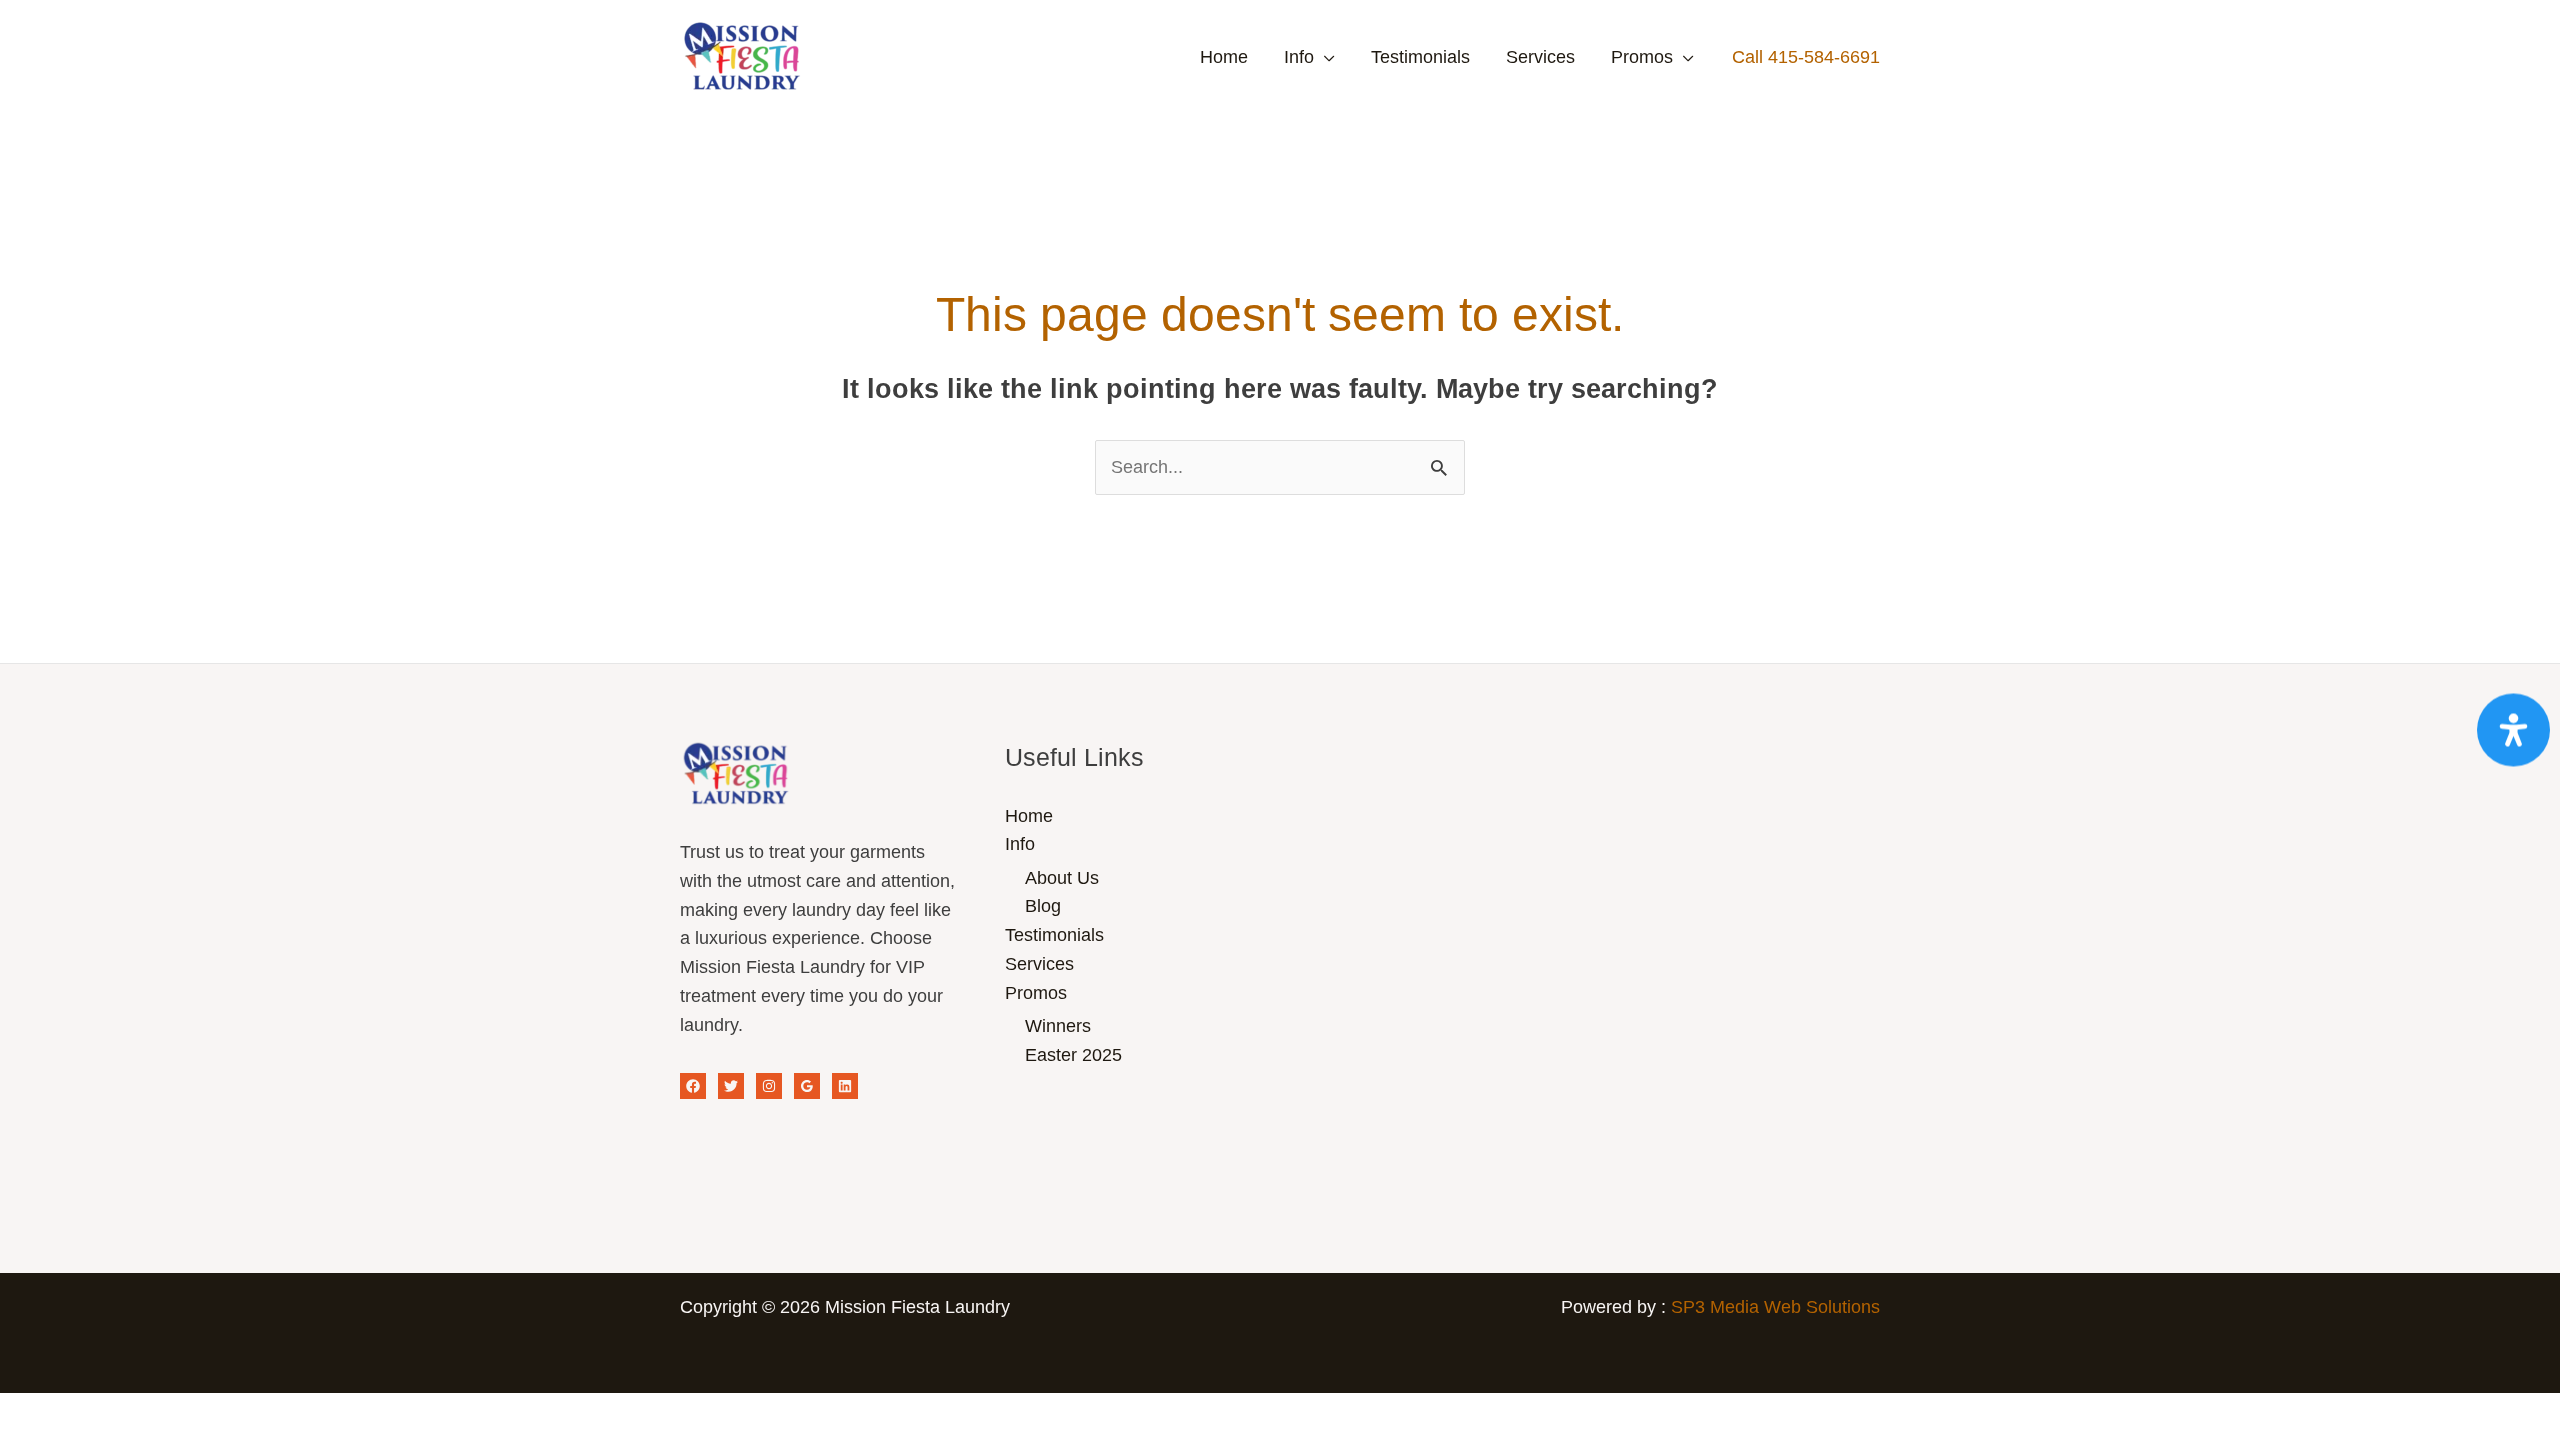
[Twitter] (731, 1086)
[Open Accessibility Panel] (2513, 730)
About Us (1062, 878)
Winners (1058, 1026)
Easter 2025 (1073, 1055)
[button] (1806, 57)
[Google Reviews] (807, 1086)
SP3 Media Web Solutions (1775, 1307)
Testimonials (1420, 57)
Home (1224, 57)
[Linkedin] (845, 1086)
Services (1540, 57)
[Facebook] (693, 1086)
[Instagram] (769, 1086)
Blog (1043, 906)
